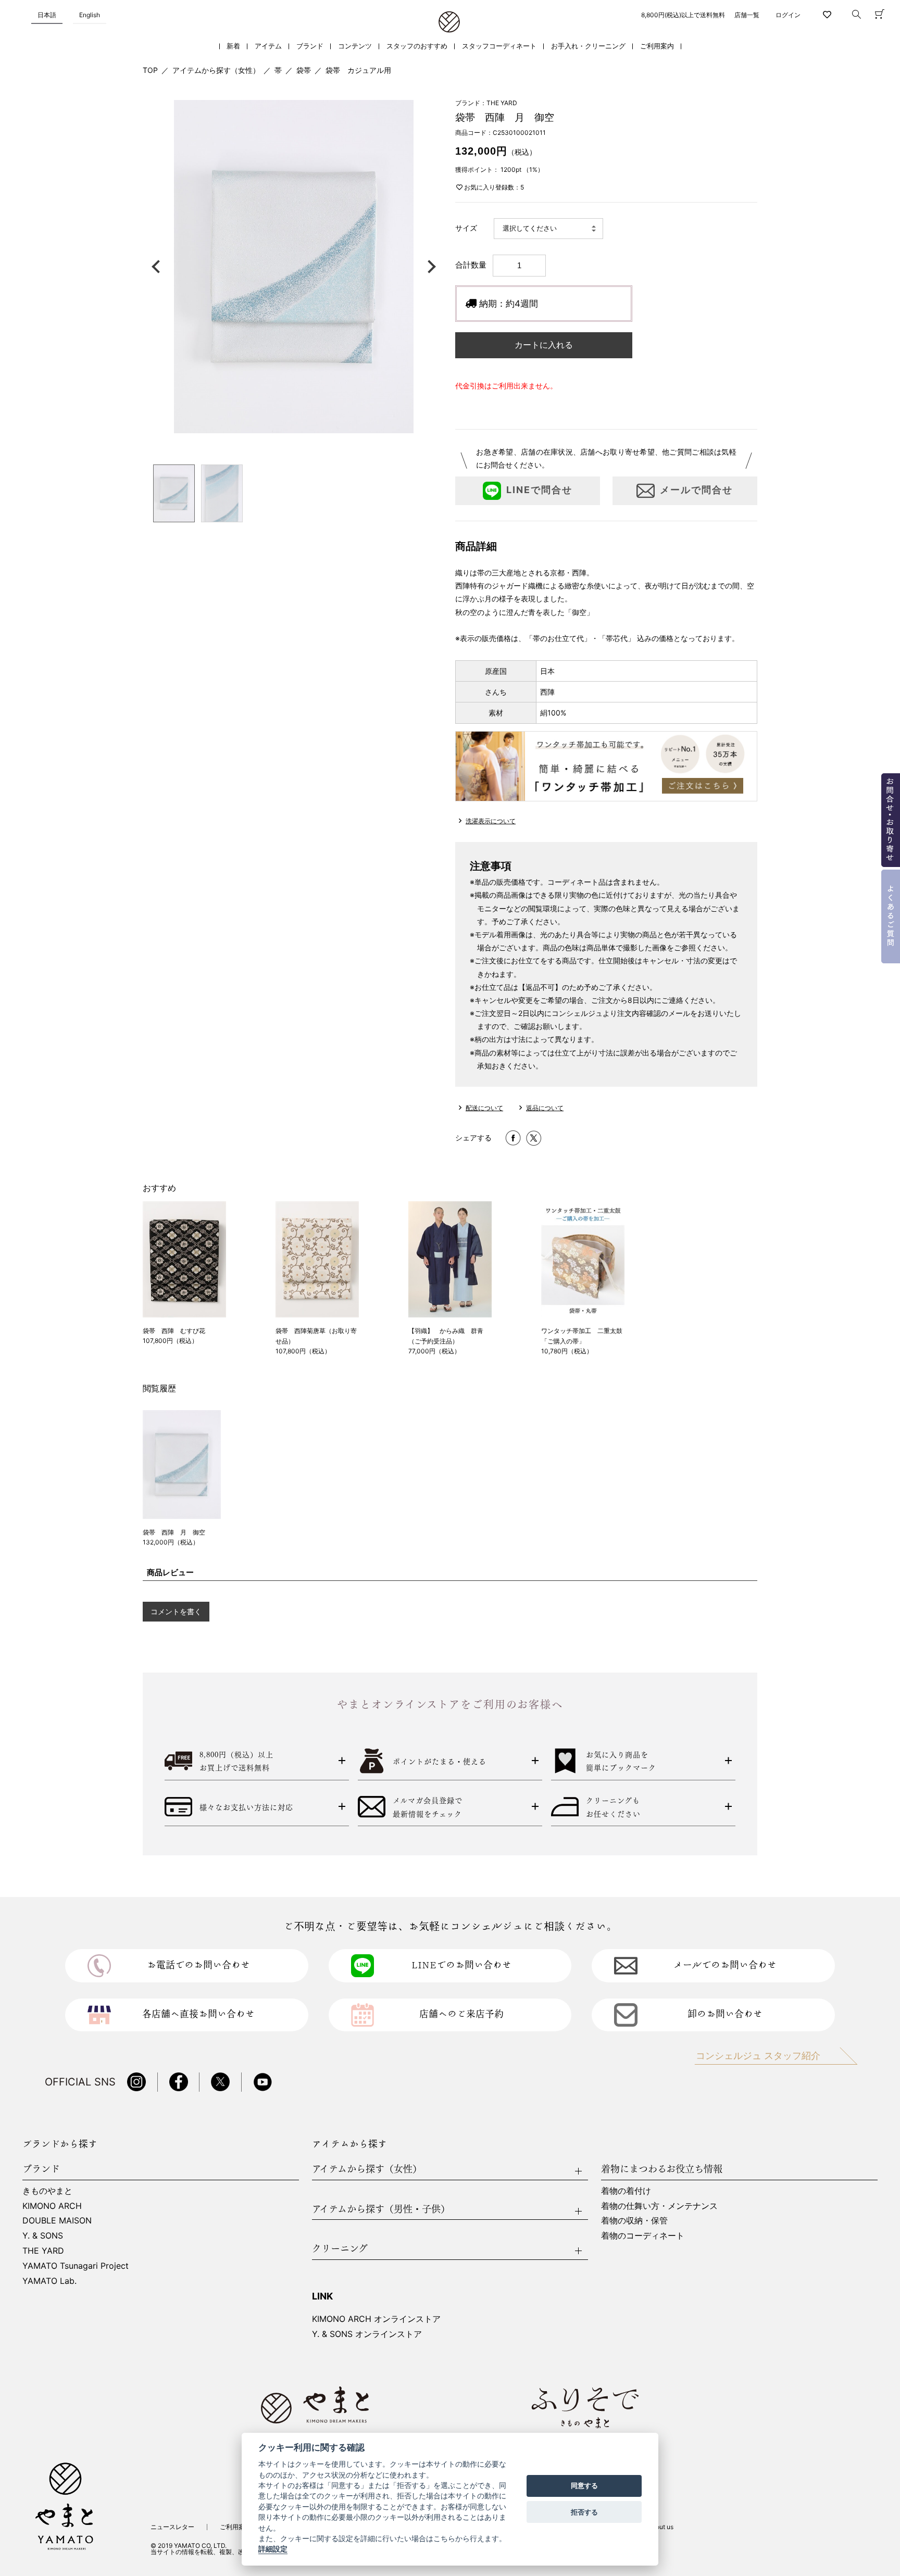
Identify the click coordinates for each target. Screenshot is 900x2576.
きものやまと (47, 2191)
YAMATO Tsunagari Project (76, 2266)
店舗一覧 (747, 15)
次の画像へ (429, 267)
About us (661, 2527)
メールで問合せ (696, 490)
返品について (545, 1108)
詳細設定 (273, 2549)
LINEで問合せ (539, 490)
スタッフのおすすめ (417, 46)
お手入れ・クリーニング (588, 46)
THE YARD (43, 2251)
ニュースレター (172, 2527)
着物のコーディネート (643, 2235)
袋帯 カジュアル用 (358, 70)
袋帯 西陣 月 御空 (174, 1532)
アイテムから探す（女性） (216, 70)
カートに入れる (544, 345)
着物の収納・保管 (634, 2220)
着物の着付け (626, 2191)
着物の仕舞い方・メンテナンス (659, 2206)
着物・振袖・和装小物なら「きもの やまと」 (449, 22)
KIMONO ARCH (52, 2206)
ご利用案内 (657, 46)
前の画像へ (158, 267)
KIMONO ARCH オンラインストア (376, 2319)
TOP (150, 70)
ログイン (788, 15)
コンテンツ (355, 46)
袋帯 (304, 70)
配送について (484, 1108)
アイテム (268, 46)
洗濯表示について (491, 821)
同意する (584, 2486)
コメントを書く (176, 1611)
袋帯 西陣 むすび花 (174, 1331)
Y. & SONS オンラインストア (367, 2334)
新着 (233, 46)
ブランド (310, 46)
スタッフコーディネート (499, 46)
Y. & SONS (43, 2235)
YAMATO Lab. (49, 2281)
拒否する (584, 2512)
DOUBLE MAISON (57, 2220)
